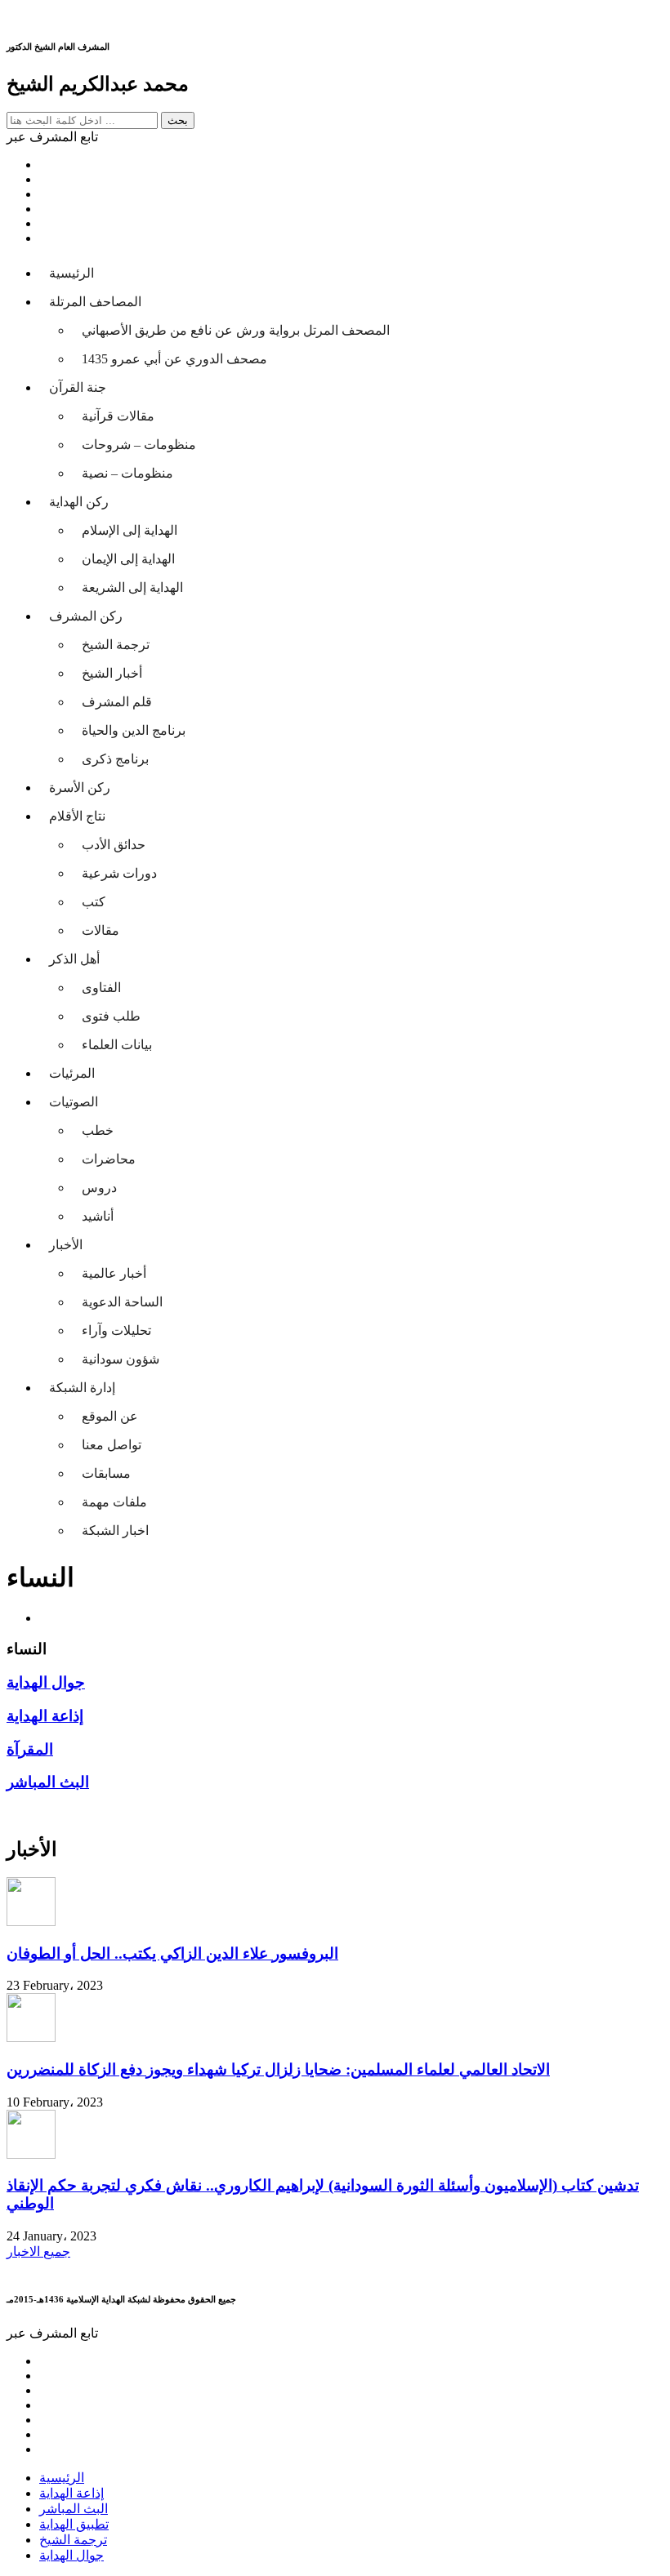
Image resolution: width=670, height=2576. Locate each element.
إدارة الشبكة (82, 1388)
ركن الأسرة (80, 787)
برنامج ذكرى (115, 759)
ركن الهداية (79, 502)
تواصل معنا (112, 1445)
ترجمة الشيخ (116, 645)
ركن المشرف (86, 616)
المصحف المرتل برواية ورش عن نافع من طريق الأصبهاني (236, 330)
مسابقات (106, 1473)
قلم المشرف (117, 702)
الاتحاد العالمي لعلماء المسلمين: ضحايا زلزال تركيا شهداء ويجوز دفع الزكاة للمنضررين (278, 2069)
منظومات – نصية (127, 473)
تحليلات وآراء (116, 1330)
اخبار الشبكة (115, 1530)
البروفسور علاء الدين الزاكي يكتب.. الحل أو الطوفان (172, 1953)
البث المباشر (74, 2509)
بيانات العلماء (117, 1045)
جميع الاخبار (38, 2251)
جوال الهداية (71, 2555)
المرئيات (72, 1073)
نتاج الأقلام (77, 816)
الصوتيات (74, 1102)
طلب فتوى (111, 1016)
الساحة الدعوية (122, 1302)
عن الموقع (110, 1416)
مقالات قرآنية (118, 416)
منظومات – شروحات (139, 445)
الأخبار (66, 1245)
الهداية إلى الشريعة (132, 587)
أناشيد (98, 1216)
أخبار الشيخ (112, 673)
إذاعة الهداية (71, 2493)
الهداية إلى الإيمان (128, 559)
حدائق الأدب (114, 845)
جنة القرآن (78, 387)
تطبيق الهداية (74, 2524)
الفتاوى (101, 988)
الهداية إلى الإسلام (130, 530)
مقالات (100, 930)
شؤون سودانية (121, 1359)
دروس (99, 1188)
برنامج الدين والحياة (134, 730)
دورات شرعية (119, 873)
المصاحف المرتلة (95, 302)
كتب (94, 902)
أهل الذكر (74, 959)
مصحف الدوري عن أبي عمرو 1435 (174, 359)
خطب (98, 1130)
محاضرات (109, 1159)
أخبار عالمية (114, 1273)
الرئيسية (71, 273)
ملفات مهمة (114, 1502)
